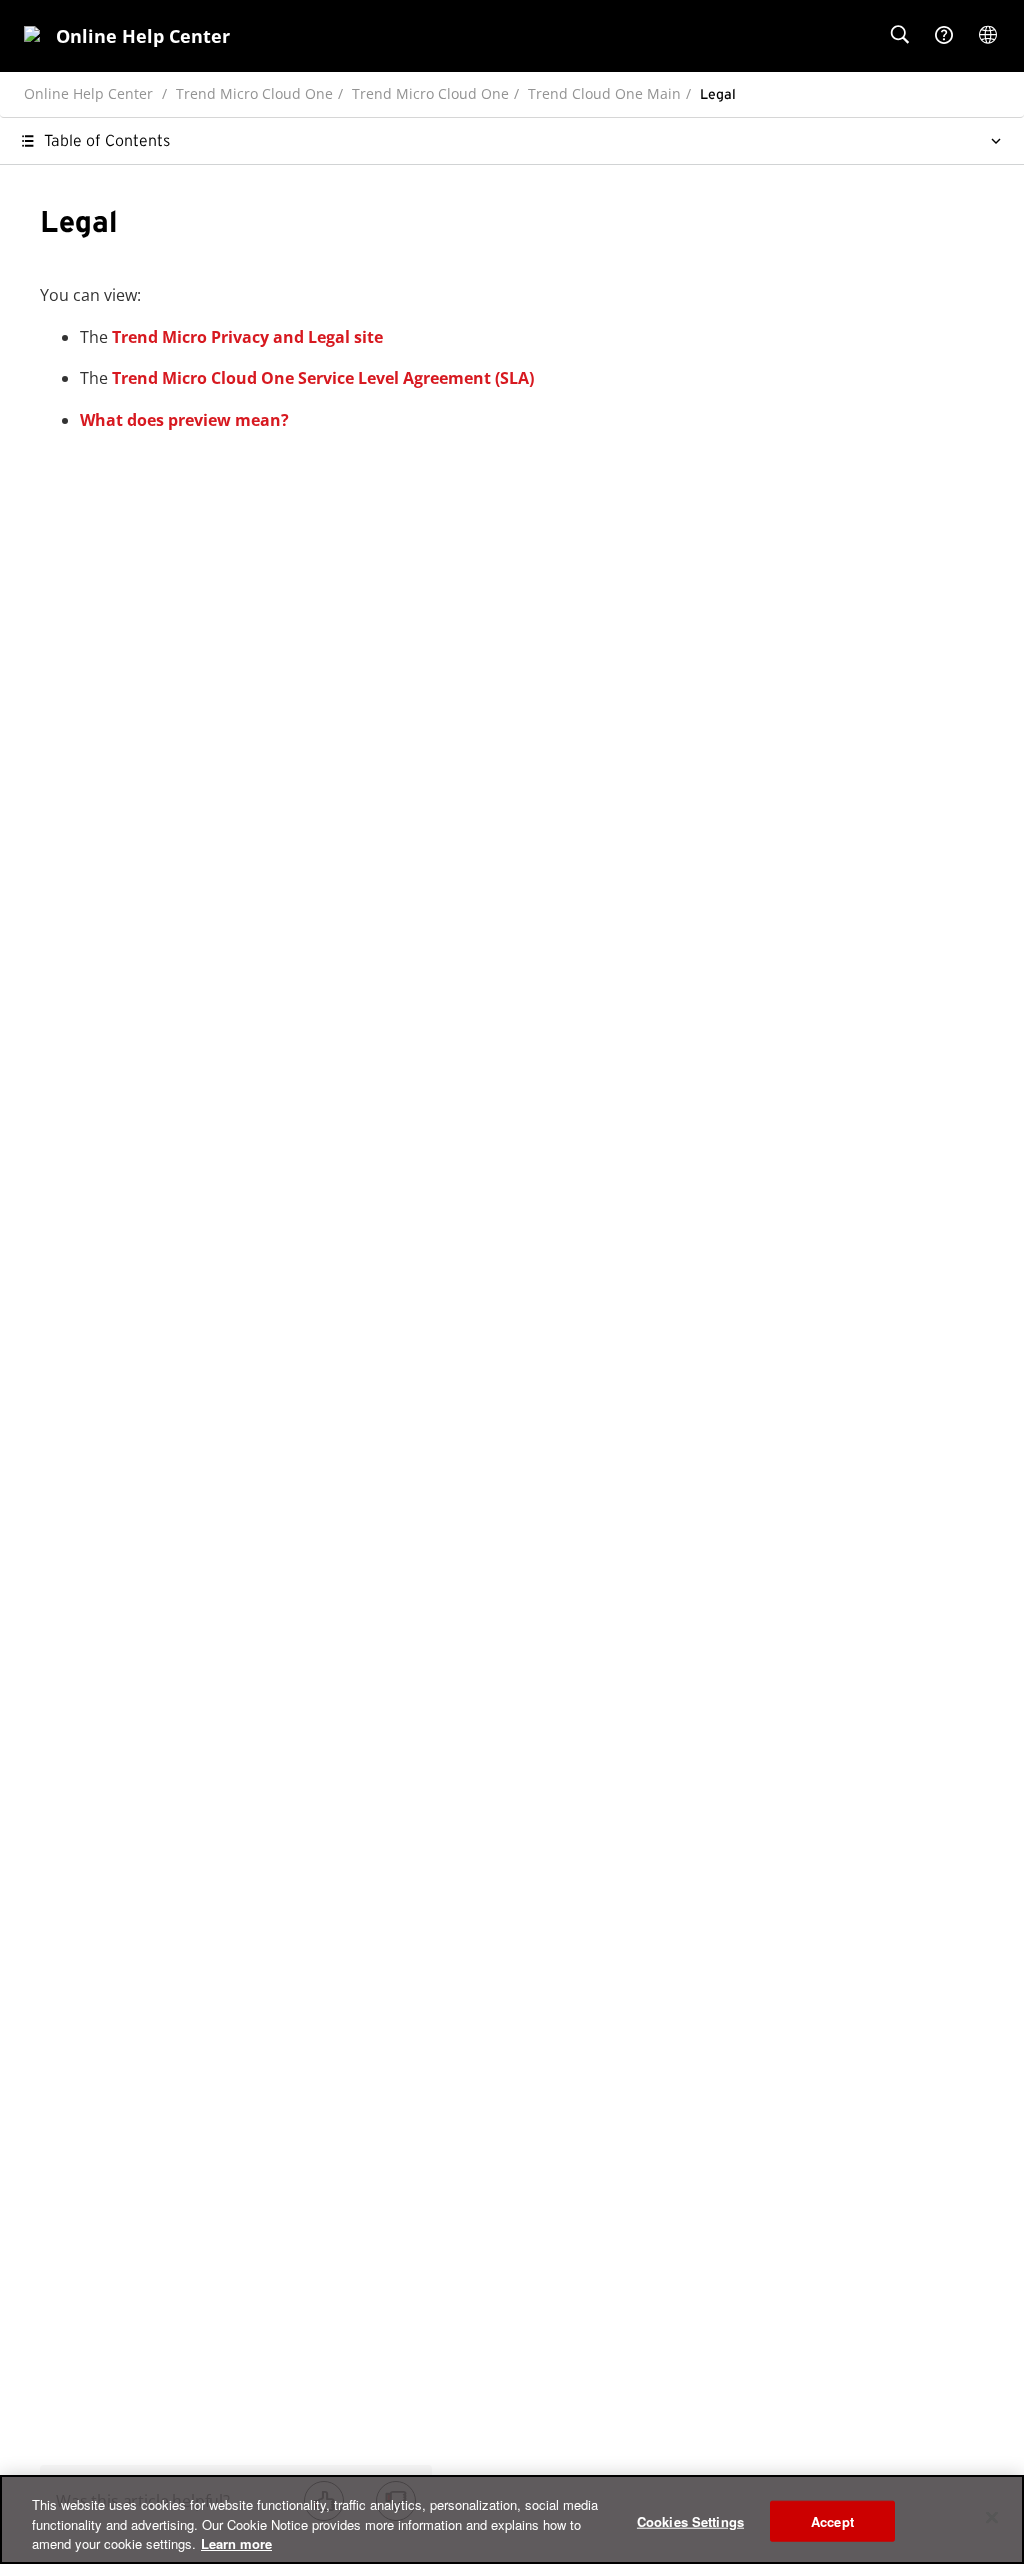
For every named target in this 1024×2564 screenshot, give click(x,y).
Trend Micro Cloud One (254, 93)
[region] (512, 2519)
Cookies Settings (690, 2520)
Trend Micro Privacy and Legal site (247, 337)
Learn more (236, 2543)
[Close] (992, 2517)
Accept (832, 2520)
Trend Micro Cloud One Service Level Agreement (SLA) (323, 378)
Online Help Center (88, 93)
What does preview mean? (184, 420)
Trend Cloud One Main (604, 93)
